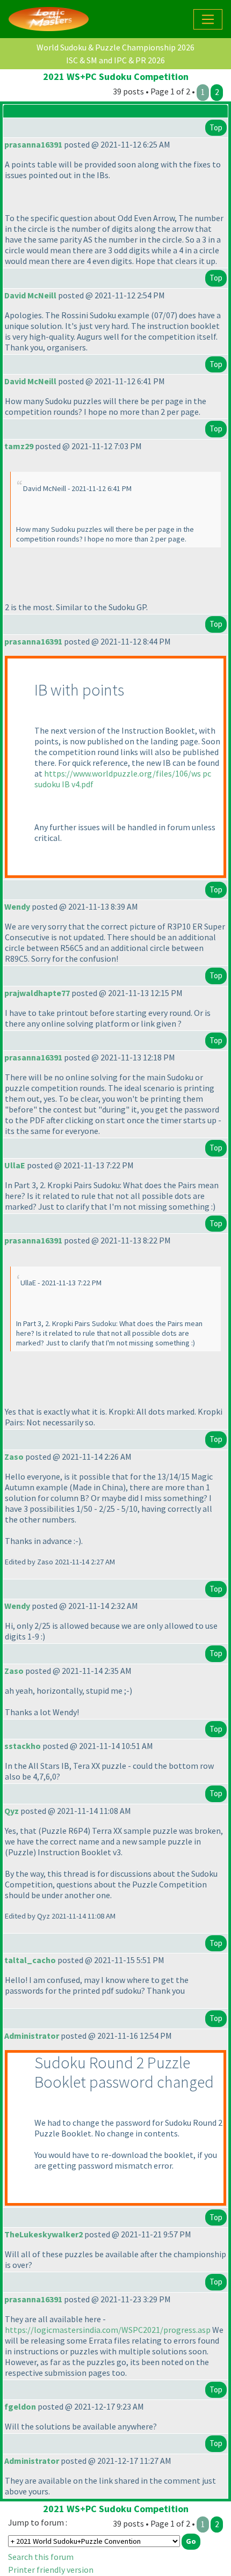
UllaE (15, 1165)
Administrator (32, 2036)
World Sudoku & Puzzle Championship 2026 (115, 47)
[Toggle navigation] (208, 19)
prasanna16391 (33, 144)
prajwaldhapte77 (37, 993)
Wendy (17, 906)
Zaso (14, 1457)
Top (216, 127)
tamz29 (19, 446)
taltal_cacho (30, 1960)
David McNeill (30, 295)
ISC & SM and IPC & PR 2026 (115, 60)
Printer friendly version (51, 2570)
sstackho (23, 1746)
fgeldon (20, 2406)
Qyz (12, 1811)
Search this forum (41, 2557)
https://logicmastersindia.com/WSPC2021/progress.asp (108, 2330)
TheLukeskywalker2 (44, 2234)
